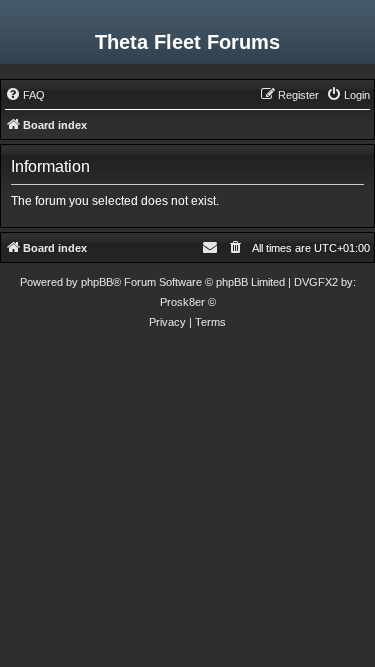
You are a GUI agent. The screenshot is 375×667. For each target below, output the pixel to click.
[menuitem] (25, 95)
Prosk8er (182, 302)
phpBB (97, 282)
